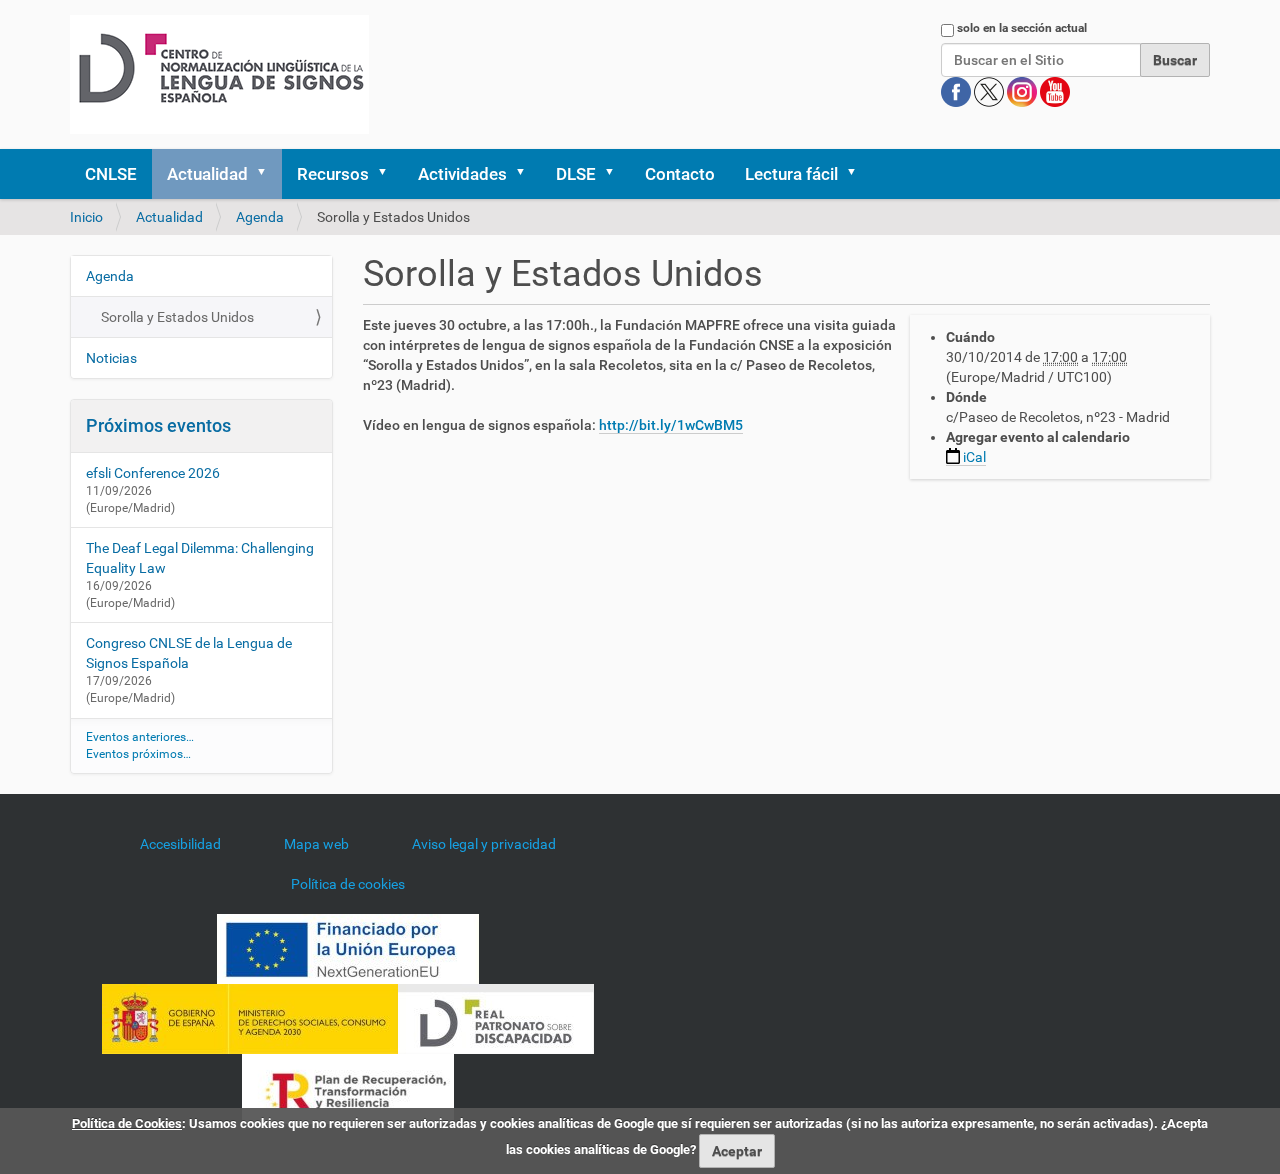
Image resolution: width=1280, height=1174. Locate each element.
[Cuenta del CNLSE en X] (990, 91)
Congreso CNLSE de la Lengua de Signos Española (189, 653)
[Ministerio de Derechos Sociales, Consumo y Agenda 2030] (250, 1018)
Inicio (86, 217)
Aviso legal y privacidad (484, 844)
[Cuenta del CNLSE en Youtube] (1055, 91)
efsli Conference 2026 (153, 473)
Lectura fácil (791, 174)
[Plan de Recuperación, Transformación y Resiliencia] (348, 1088)
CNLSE (111, 174)
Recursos (333, 174)
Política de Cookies (127, 1123)
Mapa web (316, 844)
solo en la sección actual (1022, 28)
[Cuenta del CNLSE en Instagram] (1023, 91)
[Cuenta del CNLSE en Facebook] (957, 91)
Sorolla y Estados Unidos (177, 317)
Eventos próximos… (138, 754)
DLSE (576, 174)
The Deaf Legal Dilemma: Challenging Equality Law (200, 558)
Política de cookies (348, 884)
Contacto (680, 174)
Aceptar (737, 1151)
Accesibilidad (180, 844)
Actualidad (207, 174)
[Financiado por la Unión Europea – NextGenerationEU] (348, 948)
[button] (268, 174)
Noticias (111, 358)
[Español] (219, 74)
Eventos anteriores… (140, 737)
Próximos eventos (158, 425)
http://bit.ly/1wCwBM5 (671, 425)
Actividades (462, 174)
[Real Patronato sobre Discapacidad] (496, 1018)
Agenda (260, 217)
